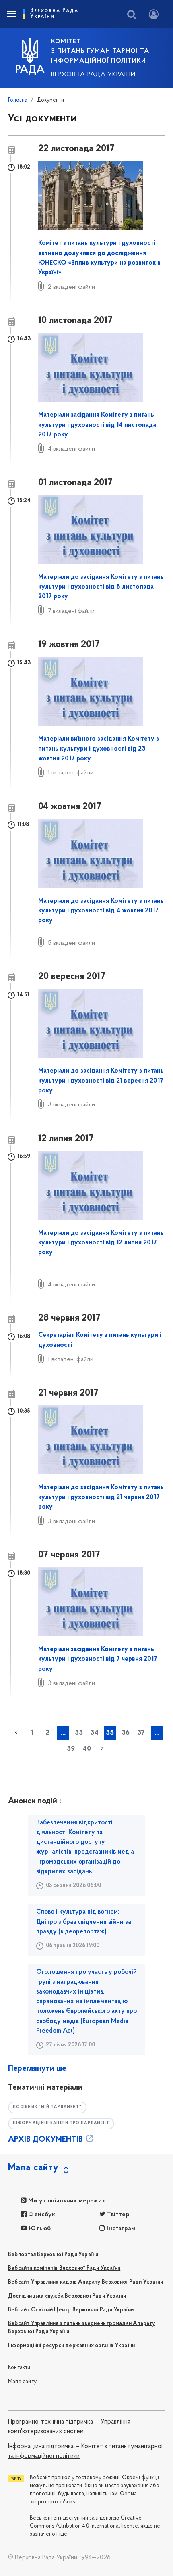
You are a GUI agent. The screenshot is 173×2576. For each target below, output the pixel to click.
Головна (18, 100)
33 (79, 1733)
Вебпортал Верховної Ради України (53, 2255)
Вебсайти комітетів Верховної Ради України (64, 2268)
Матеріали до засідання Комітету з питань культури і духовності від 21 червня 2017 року (101, 1498)
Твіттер (117, 2215)
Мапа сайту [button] (33, 2168)
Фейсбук (41, 2215)
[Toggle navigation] (11, 14)
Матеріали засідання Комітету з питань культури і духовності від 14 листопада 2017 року (97, 425)
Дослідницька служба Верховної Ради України (67, 2296)
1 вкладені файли (71, 773)
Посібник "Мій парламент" (47, 2107)
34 (94, 1733)
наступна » (102, 1749)
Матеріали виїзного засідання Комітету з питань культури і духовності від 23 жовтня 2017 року (99, 749)
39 (71, 1749)
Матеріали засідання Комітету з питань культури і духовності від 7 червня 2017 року (98, 1659)
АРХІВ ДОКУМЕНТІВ (46, 2140)
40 (87, 1749)
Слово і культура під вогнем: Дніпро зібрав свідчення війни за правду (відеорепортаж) (84, 1922)
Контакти (19, 2368)
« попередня (16, 1733)
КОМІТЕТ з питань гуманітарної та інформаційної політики (100, 51)
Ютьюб (39, 2229)
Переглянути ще (37, 2069)
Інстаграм (120, 2229)
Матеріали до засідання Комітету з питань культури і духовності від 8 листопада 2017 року (101, 587)
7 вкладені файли (71, 611)
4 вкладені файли (71, 449)
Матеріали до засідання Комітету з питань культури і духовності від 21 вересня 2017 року (101, 1081)
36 (126, 1733)
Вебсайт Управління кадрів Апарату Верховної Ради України (85, 2282)
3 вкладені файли (71, 1105)
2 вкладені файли (71, 287)
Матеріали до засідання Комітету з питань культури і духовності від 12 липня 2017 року (101, 1243)
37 (141, 1733)
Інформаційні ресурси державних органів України (71, 2346)
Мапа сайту (22, 2382)
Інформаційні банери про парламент (61, 2123)
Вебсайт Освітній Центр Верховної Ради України (71, 2310)
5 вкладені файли (71, 943)
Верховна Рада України (93, 75)
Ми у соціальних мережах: (67, 2201)
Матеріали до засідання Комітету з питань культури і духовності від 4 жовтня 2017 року (101, 911)
